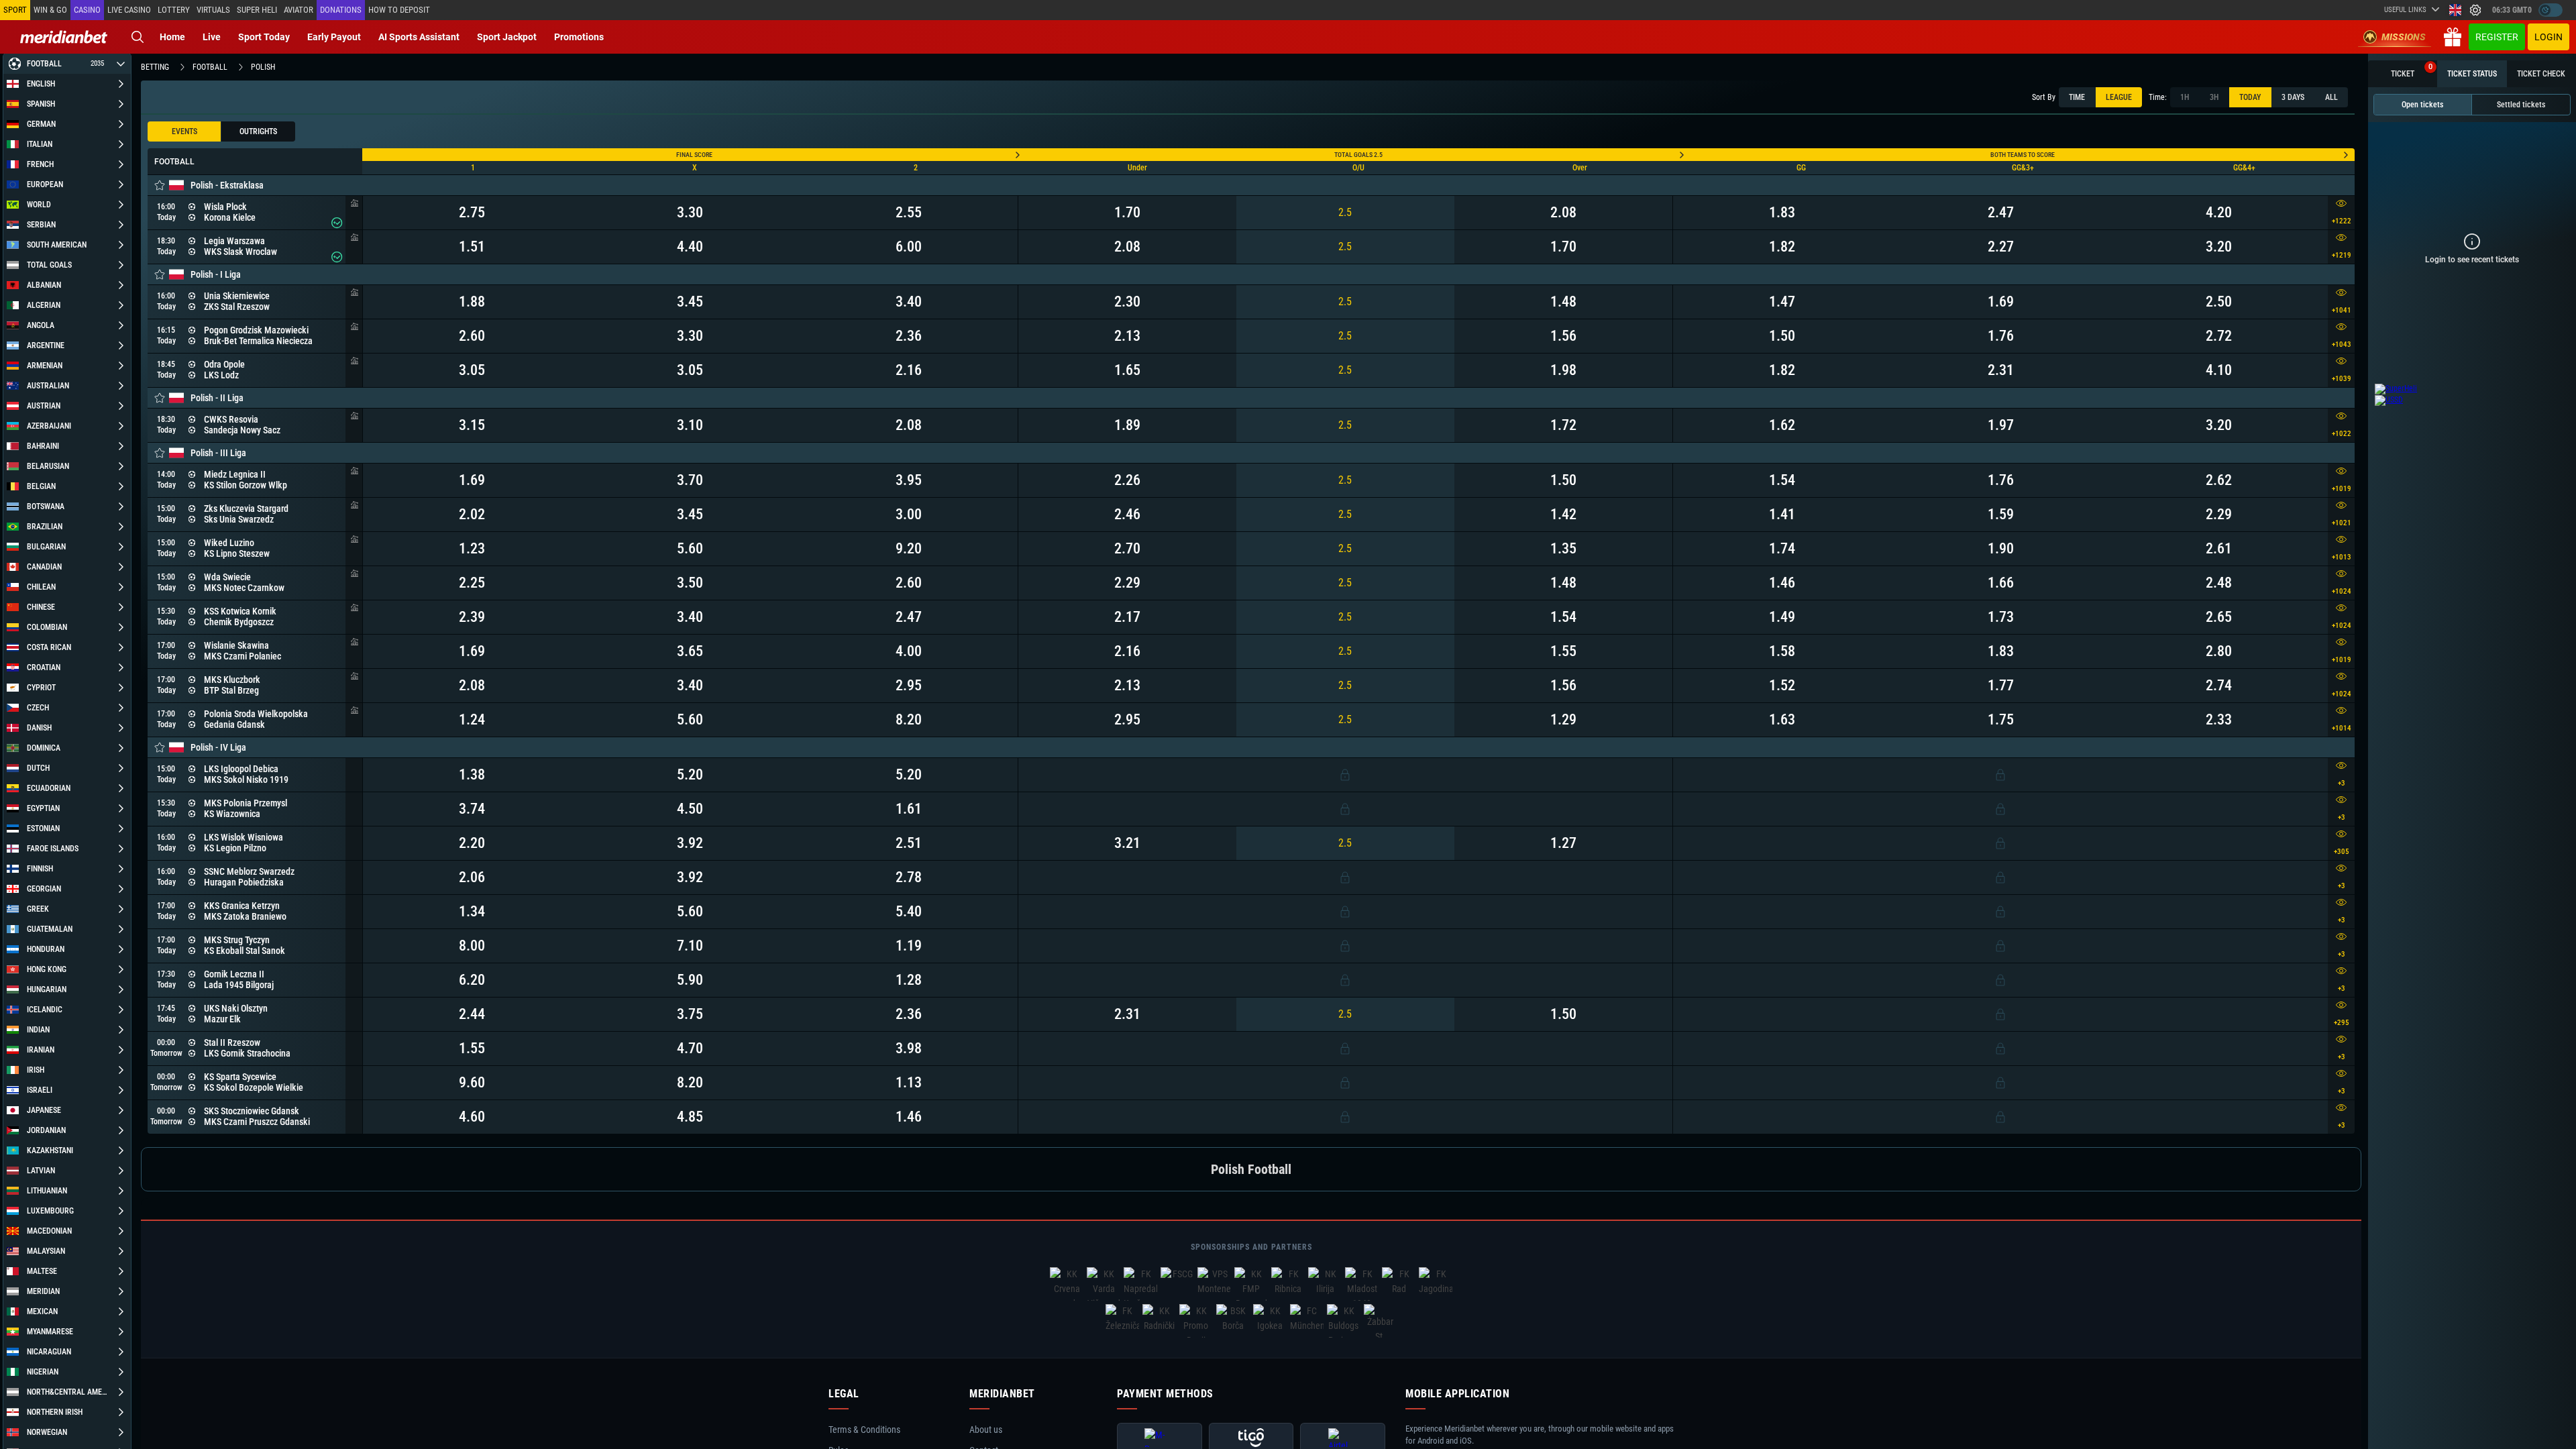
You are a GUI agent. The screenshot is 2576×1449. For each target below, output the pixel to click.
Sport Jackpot (507, 37)
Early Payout (334, 37)
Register (2497, 37)
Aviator (299, 10)
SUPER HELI (257, 10)
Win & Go (50, 10)
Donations (341, 10)
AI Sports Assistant (419, 37)
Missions (2404, 37)
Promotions (579, 37)
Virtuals (213, 10)
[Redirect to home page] (64, 37)
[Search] (138, 37)
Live (212, 37)
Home (172, 37)
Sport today (264, 37)
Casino (87, 10)
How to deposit (399, 10)
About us (986, 1430)
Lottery (174, 10)
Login (2548, 37)
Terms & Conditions (864, 1430)
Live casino (129, 10)
